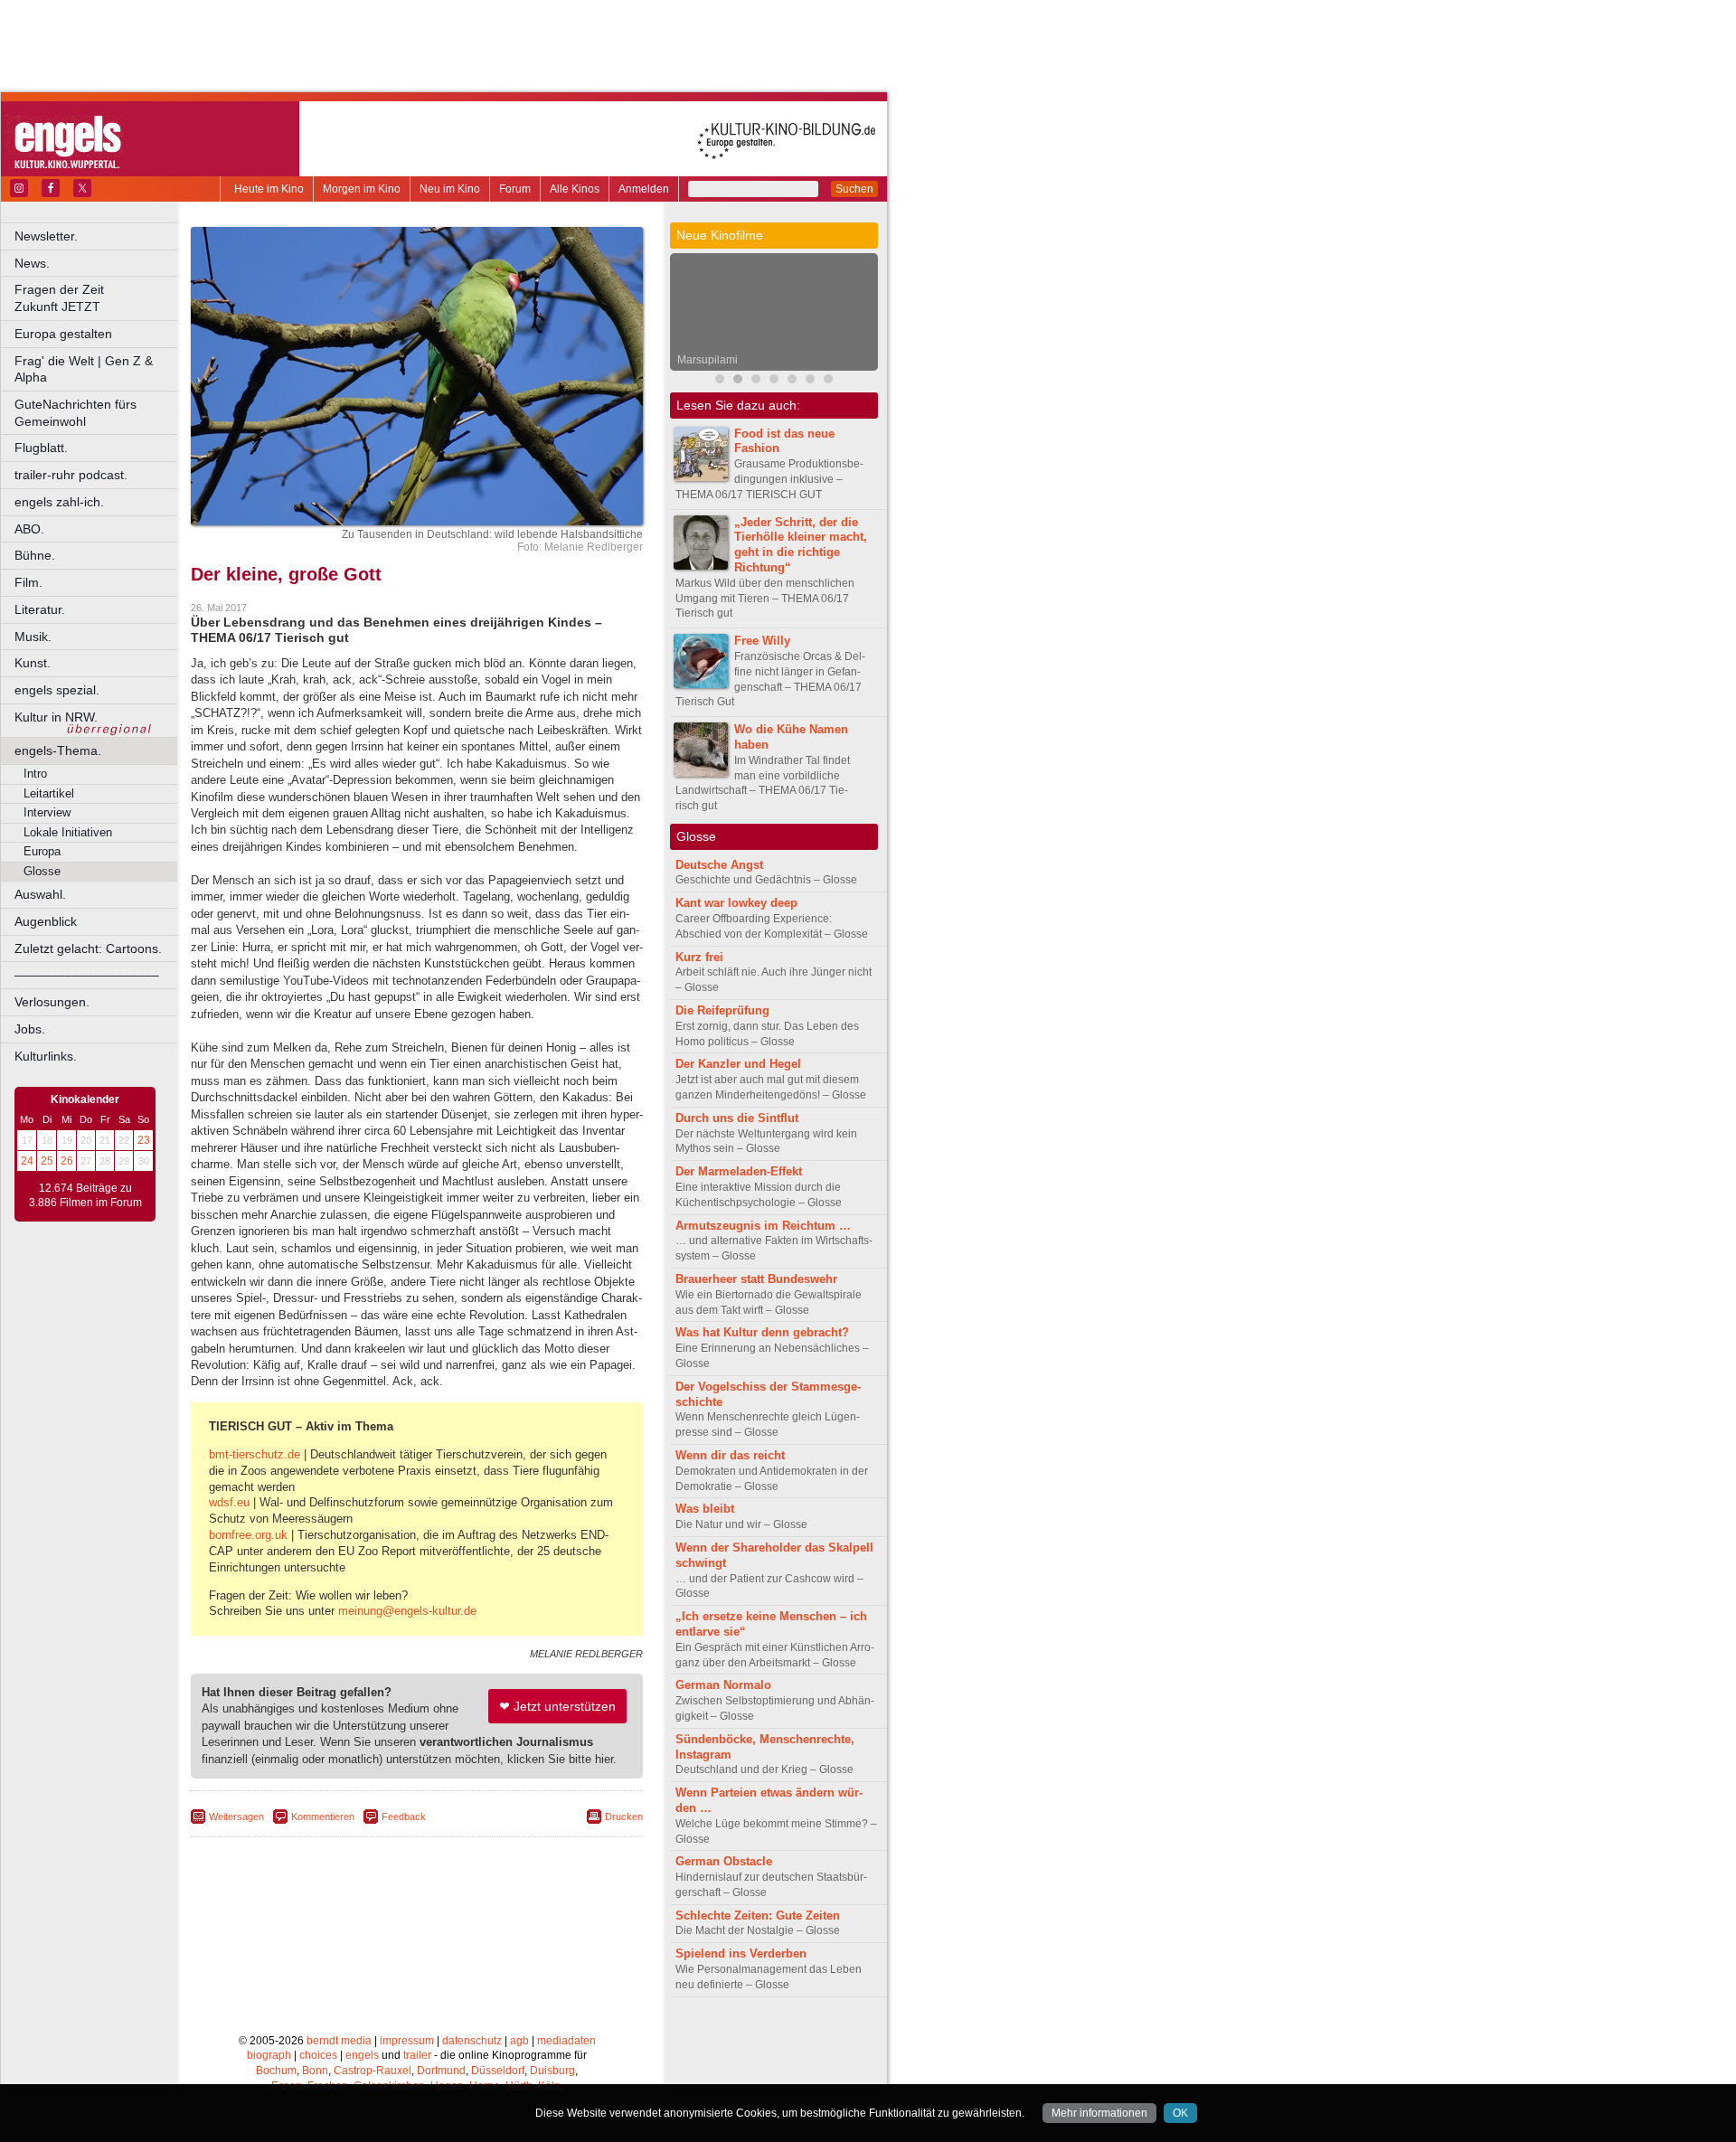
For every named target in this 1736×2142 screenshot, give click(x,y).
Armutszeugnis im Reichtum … (763, 1226)
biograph (269, 2055)
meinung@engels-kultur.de (407, 1611)
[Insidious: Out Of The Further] (720, 381)
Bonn (315, 2071)
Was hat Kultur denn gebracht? (762, 1332)
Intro (35, 774)
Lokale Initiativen (68, 832)
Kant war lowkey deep (736, 903)
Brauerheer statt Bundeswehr (756, 1279)
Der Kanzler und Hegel (738, 1064)
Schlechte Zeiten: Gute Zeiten (758, 1916)
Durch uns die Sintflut (737, 1118)
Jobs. (30, 1029)
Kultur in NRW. (56, 717)
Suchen (854, 189)
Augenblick (46, 921)
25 (47, 1161)
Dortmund (441, 2071)
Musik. (33, 637)
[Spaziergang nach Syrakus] (756, 381)
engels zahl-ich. (59, 502)
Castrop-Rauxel (373, 2071)
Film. (28, 582)
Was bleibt (705, 1509)
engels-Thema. (58, 750)
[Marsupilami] (738, 381)
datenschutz (472, 2041)
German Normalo (723, 1685)
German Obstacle (724, 1861)
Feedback (404, 1816)
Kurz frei (699, 957)
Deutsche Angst (719, 865)
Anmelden (644, 189)
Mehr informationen (1099, 2113)
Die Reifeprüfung (722, 1010)
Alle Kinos (575, 189)
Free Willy (762, 641)
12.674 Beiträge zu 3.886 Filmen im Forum (85, 1195)
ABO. (29, 529)
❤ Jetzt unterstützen (557, 1706)
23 (144, 1140)
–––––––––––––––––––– (87, 975)
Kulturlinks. (46, 1056)
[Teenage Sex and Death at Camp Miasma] (810, 381)
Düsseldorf (498, 2071)
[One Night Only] (774, 381)
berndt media (339, 2041)
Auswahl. (40, 894)
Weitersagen (236, 1816)
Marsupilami (708, 360)
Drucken (624, 1816)
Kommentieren (323, 1816)
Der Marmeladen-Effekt (739, 1171)
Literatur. (40, 609)
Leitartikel (49, 793)
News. (32, 263)
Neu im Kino (450, 189)
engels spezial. (57, 690)
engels (362, 2055)
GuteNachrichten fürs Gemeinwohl (75, 413)
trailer (417, 2055)
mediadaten (566, 2041)
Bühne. (35, 555)
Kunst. (33, 663)
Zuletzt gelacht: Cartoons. (88, 948)
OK (1180, 2113)
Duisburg (552, 2071)
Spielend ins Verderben (741, 1953)
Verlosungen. (52, 1002)
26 (67, 1161)
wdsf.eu (229, 1502)
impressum (407, 2041)
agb (519, 2041)
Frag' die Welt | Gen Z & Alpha (84, 369)
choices (318, 2055)
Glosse (42, 871)
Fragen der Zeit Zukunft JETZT (97, 298)
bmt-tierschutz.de (255, 1454)
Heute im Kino (269, 189)
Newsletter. (46, 236)
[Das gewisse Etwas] (828, 381)
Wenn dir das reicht (730, 1455)
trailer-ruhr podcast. (71, 475)
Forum (515, 189)
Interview (47, 812)
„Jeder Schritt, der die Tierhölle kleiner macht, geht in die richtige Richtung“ (801, 545)
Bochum (276, 2071)
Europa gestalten (63, 334)
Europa (42, 851)
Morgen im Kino (362, 189)
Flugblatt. (41, 448)
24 (27, 1161)
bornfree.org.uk (248, 1535)
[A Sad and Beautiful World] (792, 381)
